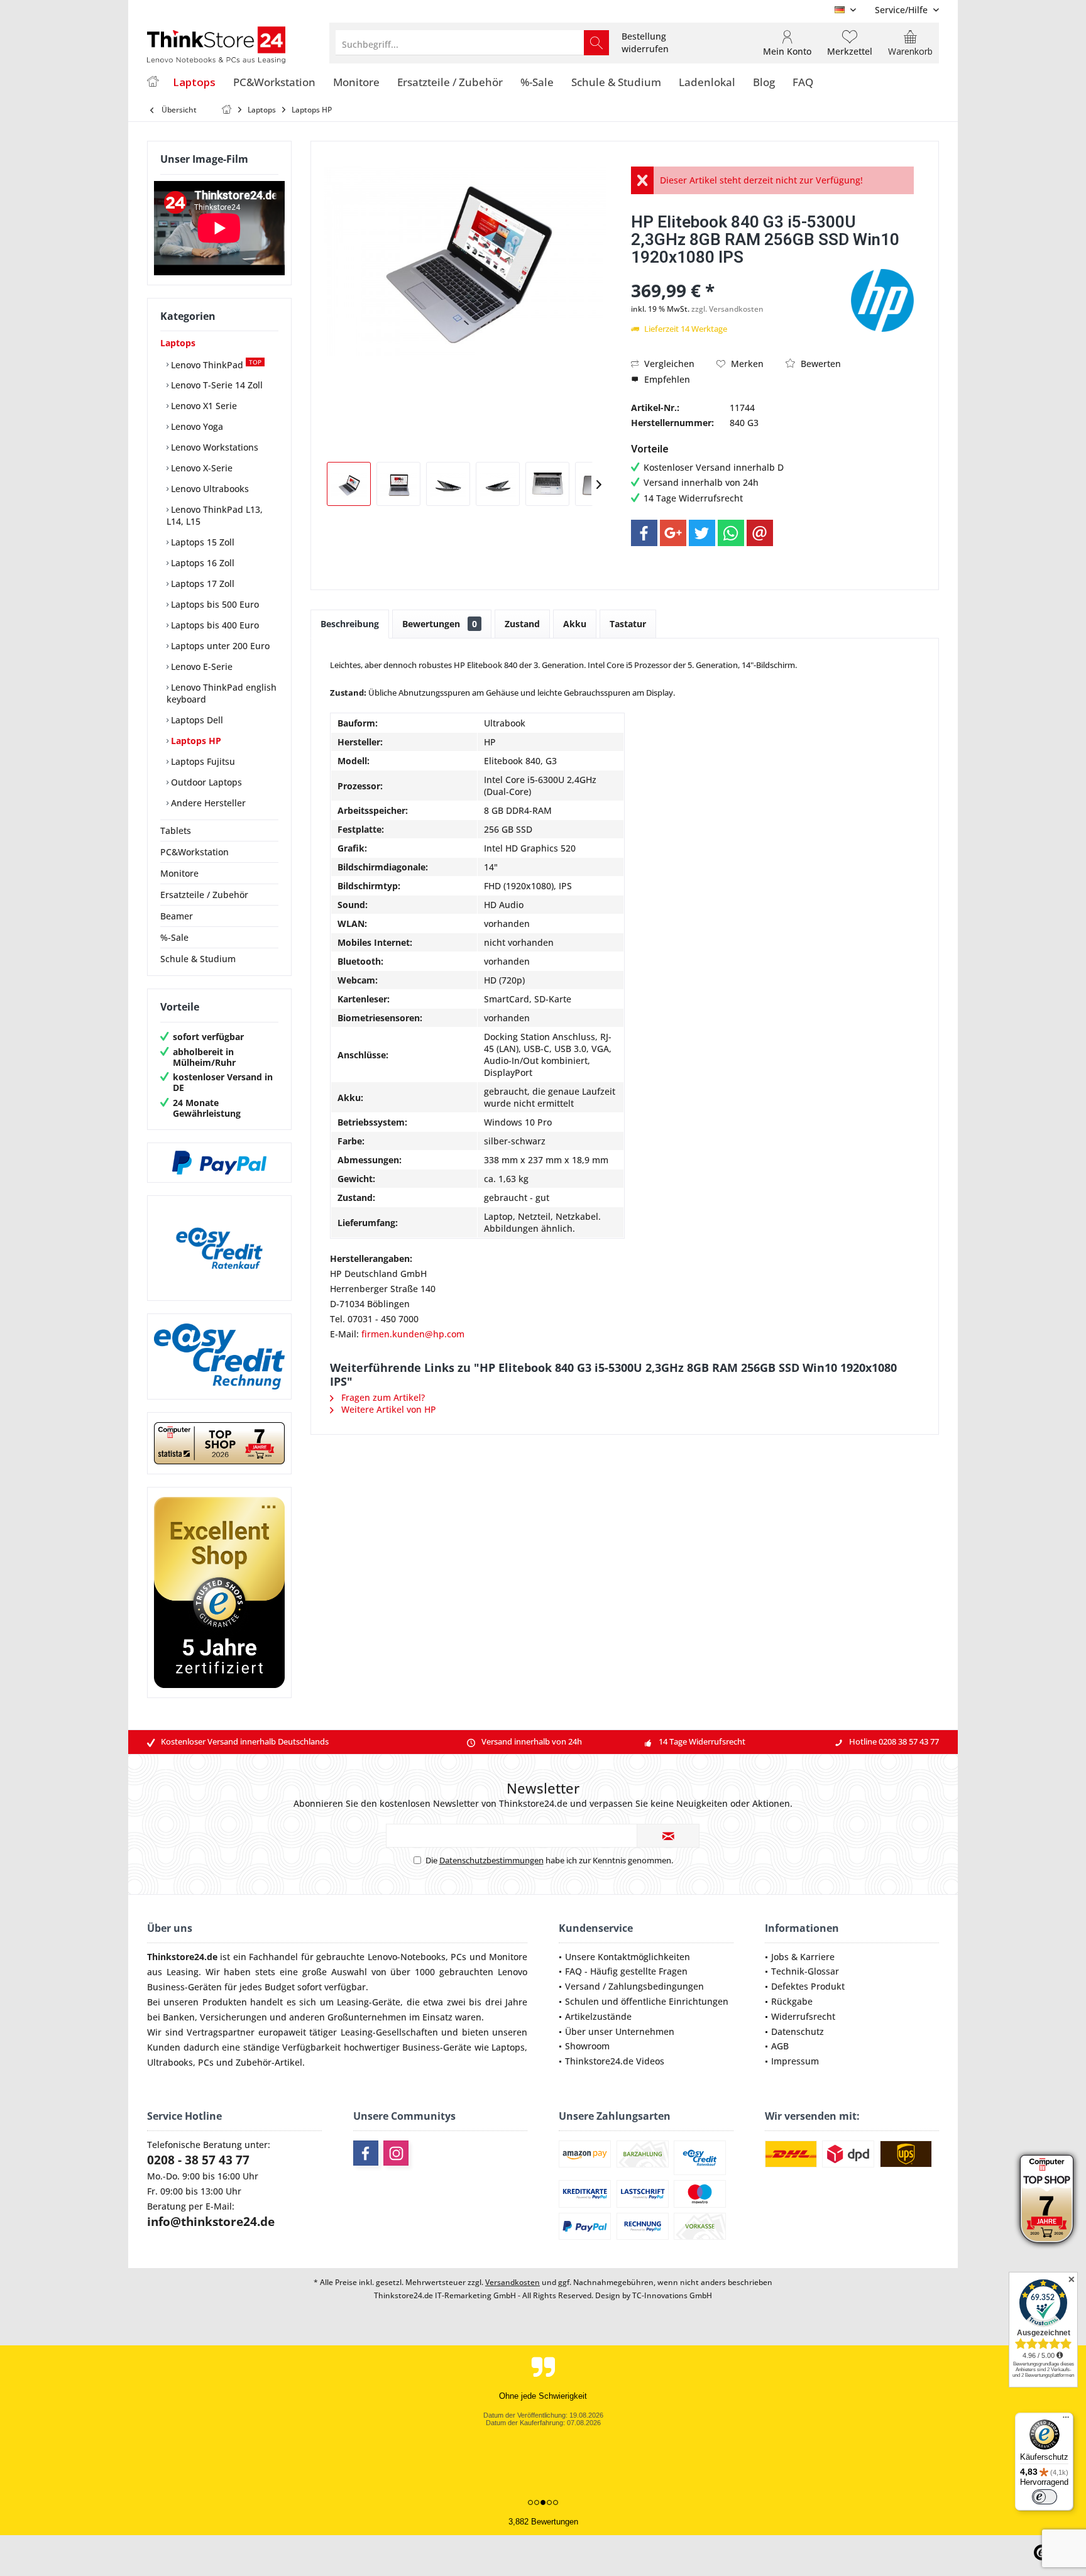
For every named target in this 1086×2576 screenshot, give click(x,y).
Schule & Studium (198, 959)
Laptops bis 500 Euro (214, 604)
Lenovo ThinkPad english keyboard (222, 693)
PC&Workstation (195, 852)
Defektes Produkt (808, 1986)
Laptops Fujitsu (202, 761)
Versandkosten (513, 2282)
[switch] (1045, 2497)
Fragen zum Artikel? (382, 1397)
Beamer (177, 916)
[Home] (153, 83)
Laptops (178, 343)
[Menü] (1066, 2420)
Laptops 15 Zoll (201, 542)
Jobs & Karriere (803, 1957)
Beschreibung (350, 624)
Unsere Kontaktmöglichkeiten (628, 1957)
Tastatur (628, 624)
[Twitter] (702, 533)
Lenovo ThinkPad (215, 364)
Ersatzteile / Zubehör (204, 895)
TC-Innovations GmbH (672, 2295)
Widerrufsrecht (803, 2016)
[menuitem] (902, 10)
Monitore (179, 873)
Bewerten (820, 364)
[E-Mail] (760, 533)
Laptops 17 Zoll (201, 584)
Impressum (795, 2061)
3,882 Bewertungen (543, 2522)
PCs (458, 1957)
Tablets (176, 830)
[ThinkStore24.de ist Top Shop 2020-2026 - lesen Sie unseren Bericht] (1047, 2199)
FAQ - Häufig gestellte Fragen (626, 1971)
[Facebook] (644, 533)
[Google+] (673, 533)
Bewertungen (440, 624)
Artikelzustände (598, 2016)
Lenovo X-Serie (200, 468)
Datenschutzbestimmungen (491, 1860)
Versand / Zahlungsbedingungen (634, 1986)
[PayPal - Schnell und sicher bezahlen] (219, 1163)
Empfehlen (666, 379)
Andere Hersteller (207, 803)
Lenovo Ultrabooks (209, 489)
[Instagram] (396, 2153)
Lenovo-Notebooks (407, 1957)
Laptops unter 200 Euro (219, 646)
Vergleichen (668, 364)
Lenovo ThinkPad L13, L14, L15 (215, 515)
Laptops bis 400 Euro (214, 625)
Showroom (587, 2046)
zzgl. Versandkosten (727, 309)
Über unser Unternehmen (620, 2031)
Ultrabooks (170, 2062)
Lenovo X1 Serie (203, 406)
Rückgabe (792, 2001)
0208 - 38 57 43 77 (198, 2160)
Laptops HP (195, 741)
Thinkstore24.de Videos (615, 2061)
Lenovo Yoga (196, 426)
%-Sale (174, 937)
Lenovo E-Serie (200, 666)
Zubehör (254, 2062)
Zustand (522, 624)
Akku (575, 624)
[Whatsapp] (731, 533)
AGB (780, 2046)
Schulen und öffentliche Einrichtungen (647, 2001)
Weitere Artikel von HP (387, 1409)
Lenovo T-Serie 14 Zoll (216, 385)
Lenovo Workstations (213, 447)
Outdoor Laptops (205, 782)
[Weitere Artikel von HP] (882, 300)
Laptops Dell (196, 720)
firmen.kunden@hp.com (413, 1334)
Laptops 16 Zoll (201, 563)
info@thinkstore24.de (211, 2222)
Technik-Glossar (805, 1971)
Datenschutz (798, 2031)
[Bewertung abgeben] (739, 274)
